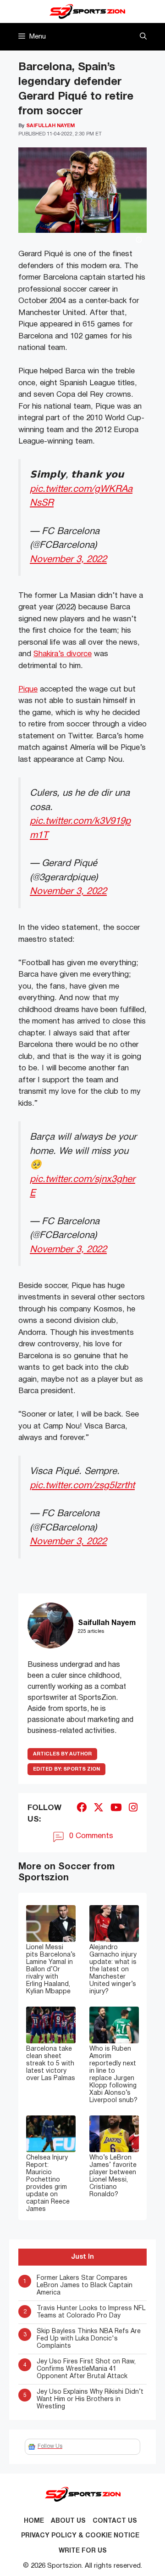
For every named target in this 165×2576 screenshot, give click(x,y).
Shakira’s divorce (63, 654)
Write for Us (83, 2551)
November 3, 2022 (68, 560)
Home (34, 2521)
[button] (143, 37)
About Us (68, 2521)
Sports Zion (66, 1769)
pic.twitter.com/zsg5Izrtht (82, 1486)
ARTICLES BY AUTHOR (62, 1754)
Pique (28, 689)
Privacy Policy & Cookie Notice (80, 2536)
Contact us (115, 2521)
